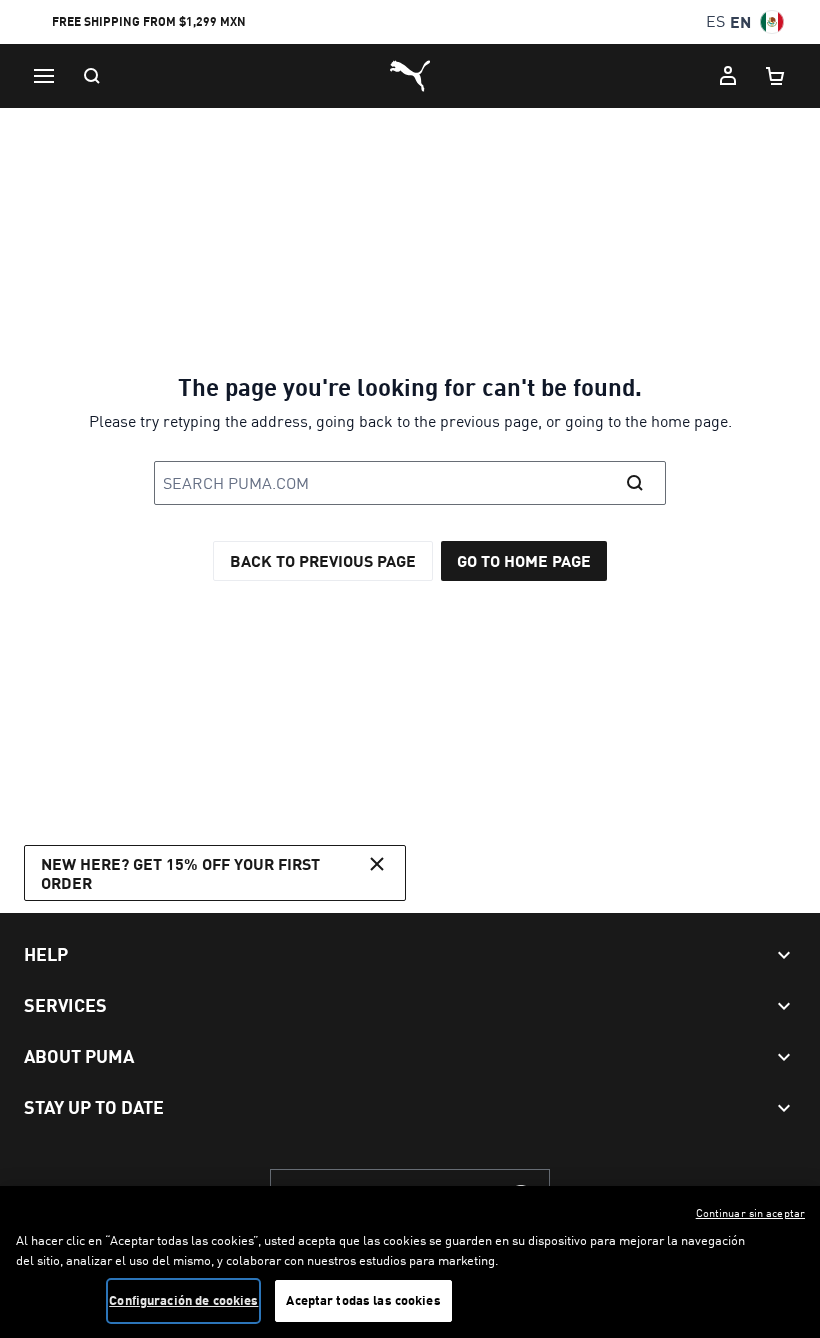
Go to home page (524, 560)
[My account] (728, 76)
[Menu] (44, 76)
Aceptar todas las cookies (363, 1300)
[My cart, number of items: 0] (776, 76)
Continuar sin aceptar (750, 1213)
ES (715, 21)
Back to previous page (323, 560)
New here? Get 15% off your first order (180, 873)
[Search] (92, 76)
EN (740, 21)
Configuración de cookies (183, 1300)
